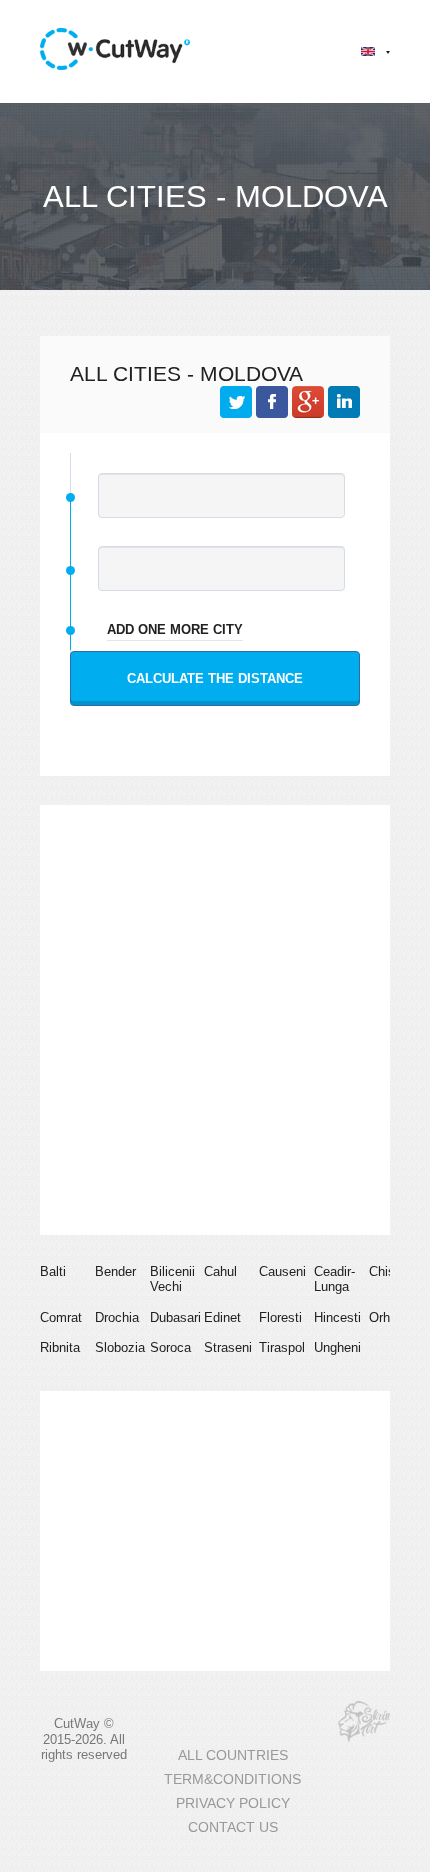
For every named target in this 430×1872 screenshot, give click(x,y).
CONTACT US (233, 1827)
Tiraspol (282, 1347)
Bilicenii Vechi (172, 1279)
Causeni (282, 1271)
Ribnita (60, 1347)
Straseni (228, 1347)
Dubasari (175, 1317)
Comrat (61, 1317)
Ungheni (337, 1347)
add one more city (175, 629)
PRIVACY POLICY (233, 1803)
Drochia (117, 1317)
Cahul (220, 1271)
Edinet (222, 1317)
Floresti (280, 1317)
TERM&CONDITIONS (232, 1779)
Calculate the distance (215, 678)
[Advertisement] (215, 1020)
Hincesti (337, 1317)
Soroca (170, 1347)
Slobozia (120, 1347)
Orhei (384, 1317)
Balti (53, 1271)
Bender (115, 1271)
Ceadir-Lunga (334, 1279)
